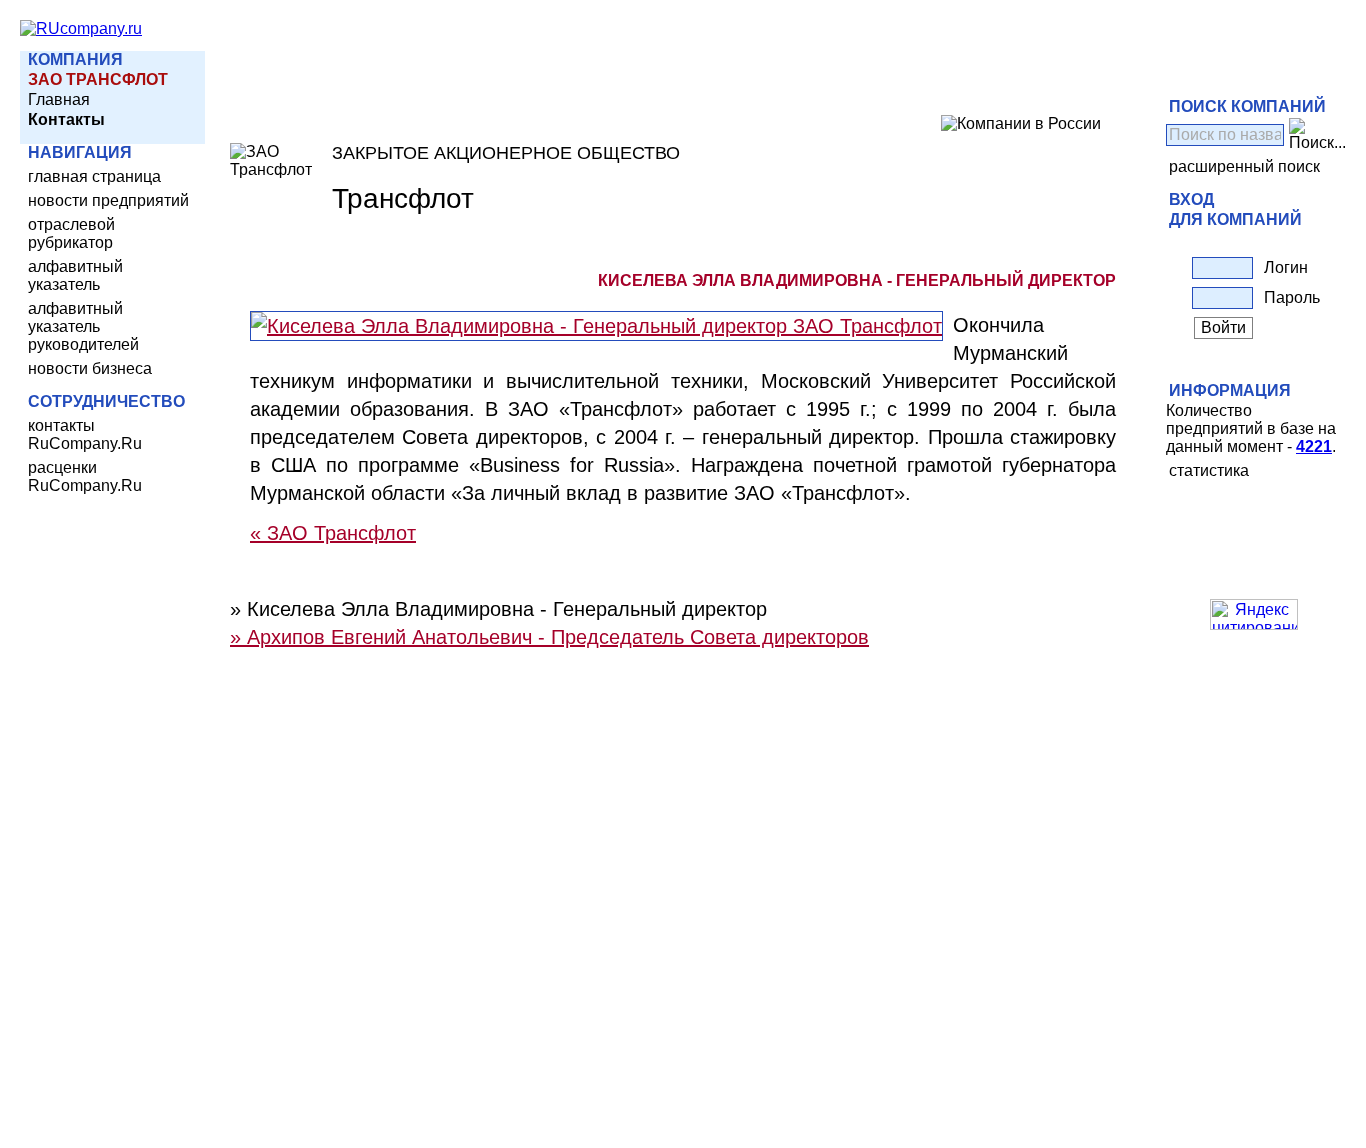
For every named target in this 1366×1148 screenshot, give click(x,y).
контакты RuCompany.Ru (85, 434)
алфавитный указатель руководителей (83, 326)
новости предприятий (108, 200)
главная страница (94, 176)
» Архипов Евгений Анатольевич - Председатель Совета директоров (549, 637)
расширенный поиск (1244, 166)
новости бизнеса (90, 368)
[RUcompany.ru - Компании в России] (81, 28)
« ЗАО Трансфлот (333, 533)
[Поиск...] (1317, 135)
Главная (59, 99)
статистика (1209, 470)
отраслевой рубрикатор (71, 233)
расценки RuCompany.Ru (85, 476)
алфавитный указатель (75, 275)
